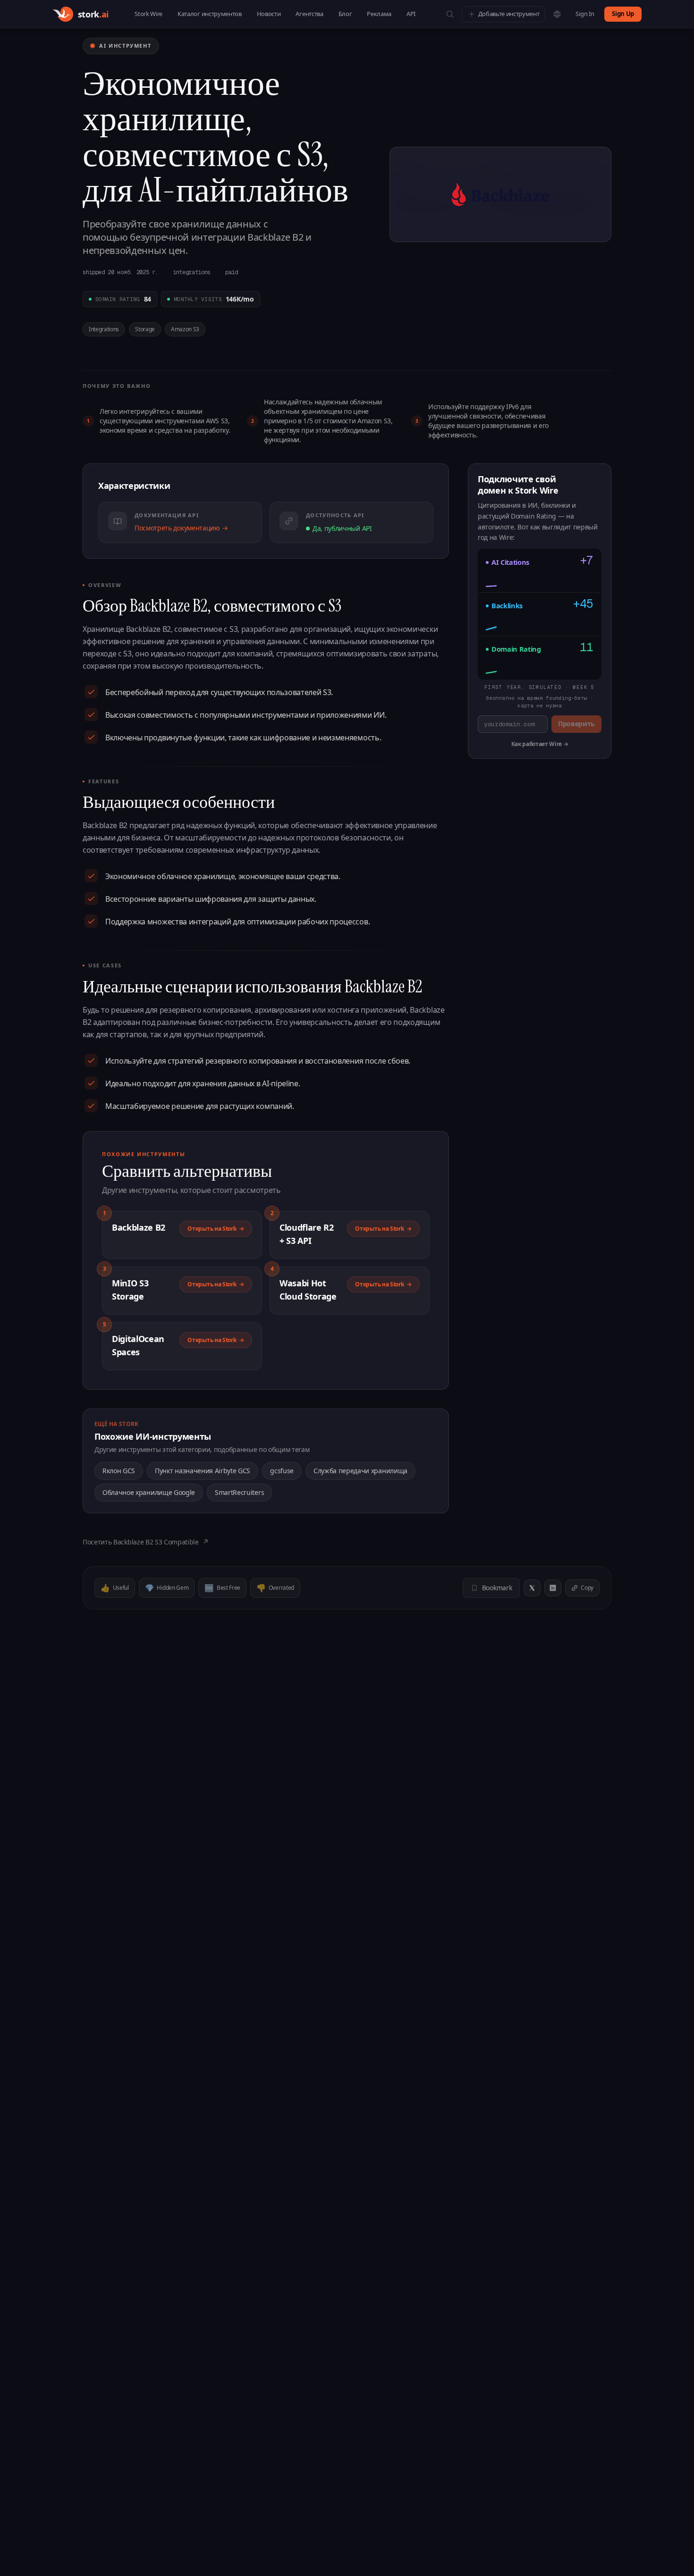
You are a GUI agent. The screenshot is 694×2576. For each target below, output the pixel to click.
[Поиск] (450, 14)
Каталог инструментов (210, 14)
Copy (587, 1588)
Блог (345, 14)
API (411, 14)
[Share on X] (532, 1588)
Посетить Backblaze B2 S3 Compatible (146, 1542)
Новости (269, 14)
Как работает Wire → (540, 744)
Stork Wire (148, 14)
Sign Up (623, 14)
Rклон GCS (119, 1471)
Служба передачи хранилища (360, 1471)
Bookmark (497, 1588)
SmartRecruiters (239, 1492)
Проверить (576, 724)
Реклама (379, 14)
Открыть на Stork (216, 1229)
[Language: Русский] (557, 14)
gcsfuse (282, 1471)
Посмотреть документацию (181, 528)
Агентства (309, 14)
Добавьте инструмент (509, 14)
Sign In (585, 14)
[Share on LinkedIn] (553, 1588)
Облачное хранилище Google (149, 1492)
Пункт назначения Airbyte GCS (203, 1471)
